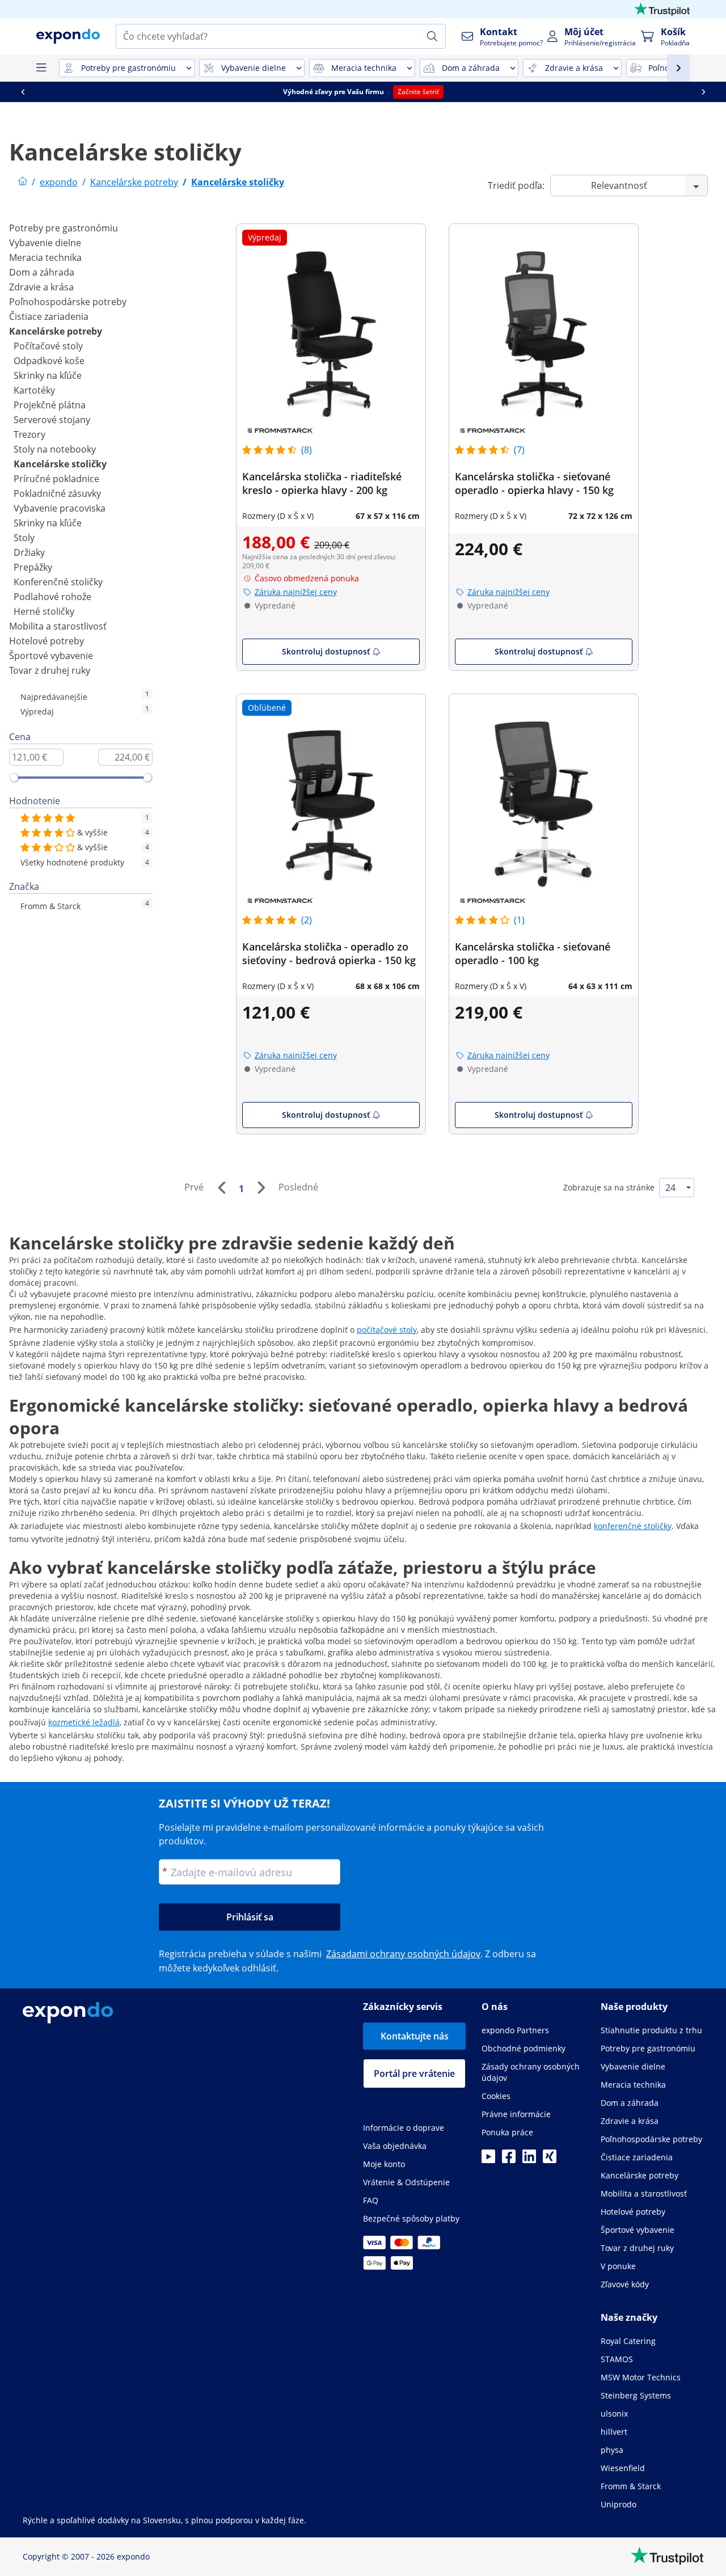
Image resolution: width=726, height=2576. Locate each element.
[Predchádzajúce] (221, 1188)
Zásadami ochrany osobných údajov (403, 1954)
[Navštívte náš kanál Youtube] (488, 2160)
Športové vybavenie (51, 656)
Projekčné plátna (50, 405)
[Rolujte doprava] (703, 92)
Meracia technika (45, 257)
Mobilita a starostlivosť (58, 626)
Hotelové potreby (47, 641)
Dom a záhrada (42, 272)
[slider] (14, 778)
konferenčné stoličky (633, 1526)
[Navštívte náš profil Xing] (550, 2160)
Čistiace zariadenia (49, 316)
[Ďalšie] (261, 1188)
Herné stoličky (44, 611)
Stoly (24, 538)
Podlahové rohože (52, 597)
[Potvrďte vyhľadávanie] (432, 36)
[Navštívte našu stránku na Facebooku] (509, 2160)
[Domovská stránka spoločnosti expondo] (23, 182)
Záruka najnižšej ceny (296, 592)
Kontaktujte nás (415, 2036)
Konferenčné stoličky (58, 582)
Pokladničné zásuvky (57, 493)
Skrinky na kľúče (48, 375)
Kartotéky (34, 390)
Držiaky (29, 552)
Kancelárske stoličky (60, 464)
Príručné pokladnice (56, 479)
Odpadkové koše (49, 361)
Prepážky (33, 567)
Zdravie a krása (41, 287)
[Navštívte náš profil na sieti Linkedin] (529, 2160)
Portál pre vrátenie (414, 2074)
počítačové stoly (387, 1330)
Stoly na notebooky (55, 449)
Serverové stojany (52, 420)
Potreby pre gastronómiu (64, 228)
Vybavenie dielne (45, 243)
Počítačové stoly (48, 346)
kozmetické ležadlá (84, 1722)
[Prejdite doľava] (23, 92)
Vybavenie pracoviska (60, 508)
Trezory (29, 434)
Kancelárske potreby (56, 331)
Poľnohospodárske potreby (68, 302)
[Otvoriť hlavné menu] (41, 68)
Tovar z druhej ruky (50, 670)
